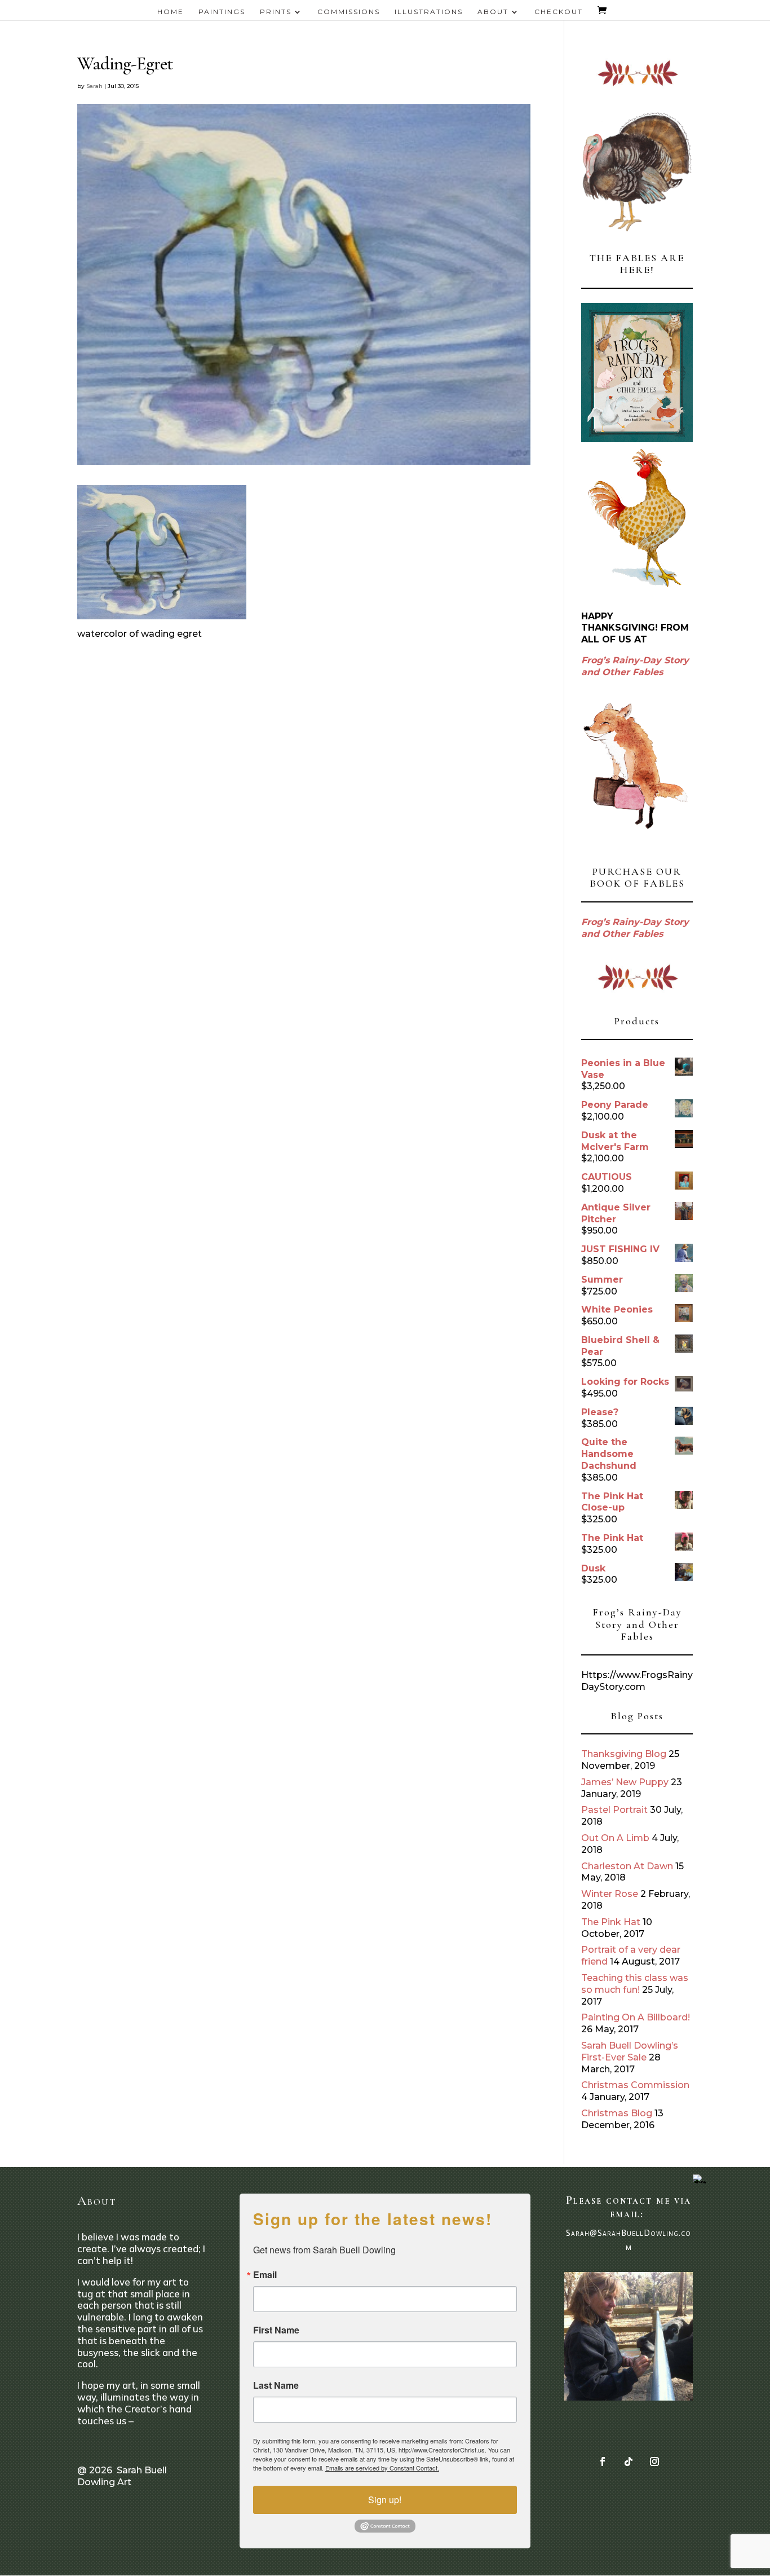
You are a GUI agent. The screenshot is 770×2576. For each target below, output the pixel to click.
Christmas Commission (635, 2085)
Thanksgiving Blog (624, 1754)
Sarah (94, 86)
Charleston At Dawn (627, 1866)
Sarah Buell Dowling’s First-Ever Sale (630, 2051)
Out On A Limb (615, 1838)
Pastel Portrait (614, 1810)
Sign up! (385, 2500)
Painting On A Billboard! (636, 2017)
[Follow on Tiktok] (629, 2461)
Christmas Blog (617, 2113)
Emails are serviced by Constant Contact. (382, 2468)
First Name (276, 2330)
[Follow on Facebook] (603, 2461)
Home (171, 12)
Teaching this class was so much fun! (635, 1984)
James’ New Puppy (625, 1782)
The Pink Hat (611, 1922)
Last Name (276, 2385)
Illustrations (429, 12)
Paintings (222, 12)
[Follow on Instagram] (654, 2461)
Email (265, 2275)
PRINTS (276, 12)
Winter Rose (610, 1894)
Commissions (349, 12)
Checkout (559, 12)
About (493, 12)
